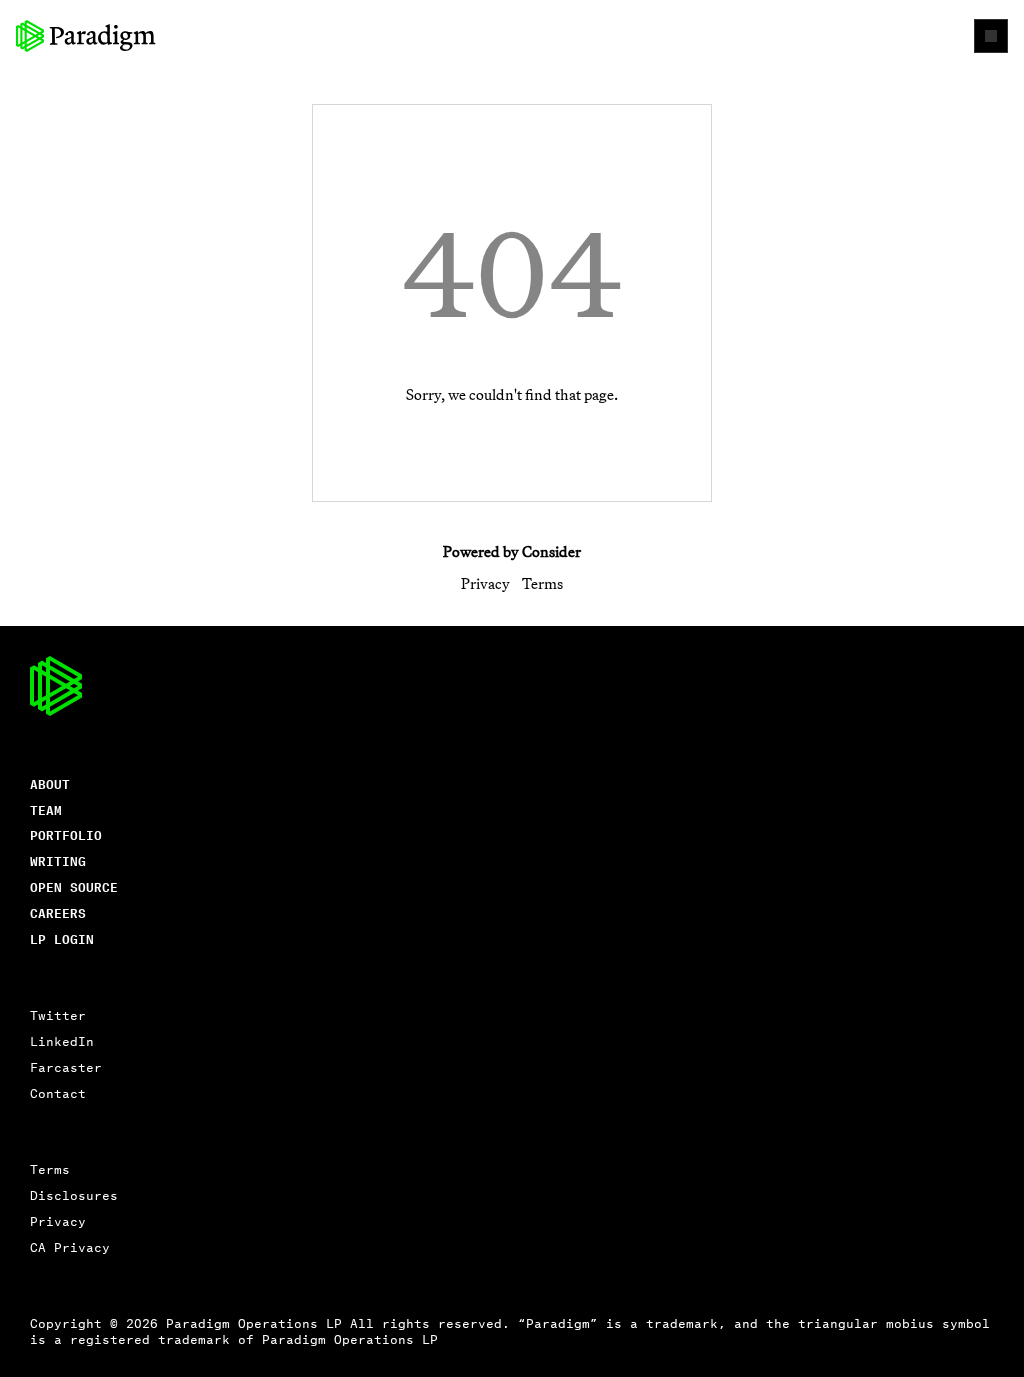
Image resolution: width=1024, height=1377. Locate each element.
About (50, 783)
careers (58, 912)
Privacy (485, 583)
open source (74, 886)
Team (46, 809)
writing (58, 860)
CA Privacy (70, 1246)
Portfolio (66, 834)
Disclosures (74, 1194)
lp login (62, 938)
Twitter (58, 1014)
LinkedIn (62, 1040)
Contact (58, 1092)
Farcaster (66, 1066)
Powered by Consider (512, 551)
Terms (542, 583)
